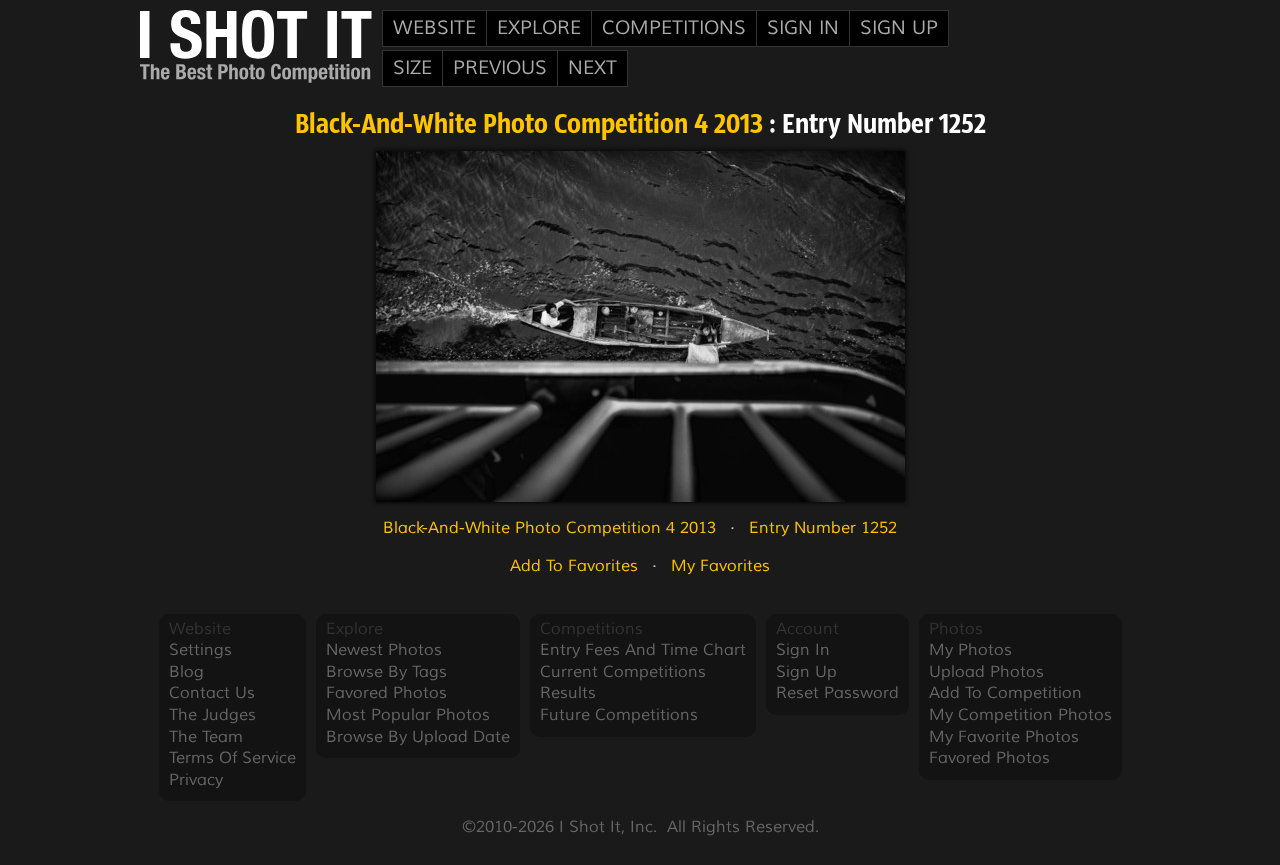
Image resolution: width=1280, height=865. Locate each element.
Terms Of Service (232, 758)
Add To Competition (1005, 693)
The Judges (212, 715)
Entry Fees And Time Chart (643, 650)
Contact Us (212, 693)
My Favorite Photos (1004, 737)
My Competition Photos (1020, 715)
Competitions (674, 28)
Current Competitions (623, 672)
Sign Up (899, 28)
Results (568, 693)
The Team (206, 737)
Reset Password (837, 693)
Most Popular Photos (408, 715)
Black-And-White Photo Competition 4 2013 (529, 126)
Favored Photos (386, 693)
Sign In (803, 28)
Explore (539, 28)
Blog (186, 672)
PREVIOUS (500, 68)
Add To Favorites (574, 566)
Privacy (196, 780)
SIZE (412, 68)
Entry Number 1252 (823, 528)
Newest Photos (384, 650)
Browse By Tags (386, 672)
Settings (200, 650)
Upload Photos (986, 672)
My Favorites (720, 566)
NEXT (592, 68)
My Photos (970, 650)
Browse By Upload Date (418, 737)
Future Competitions (619, 715)
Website (434, 28)
